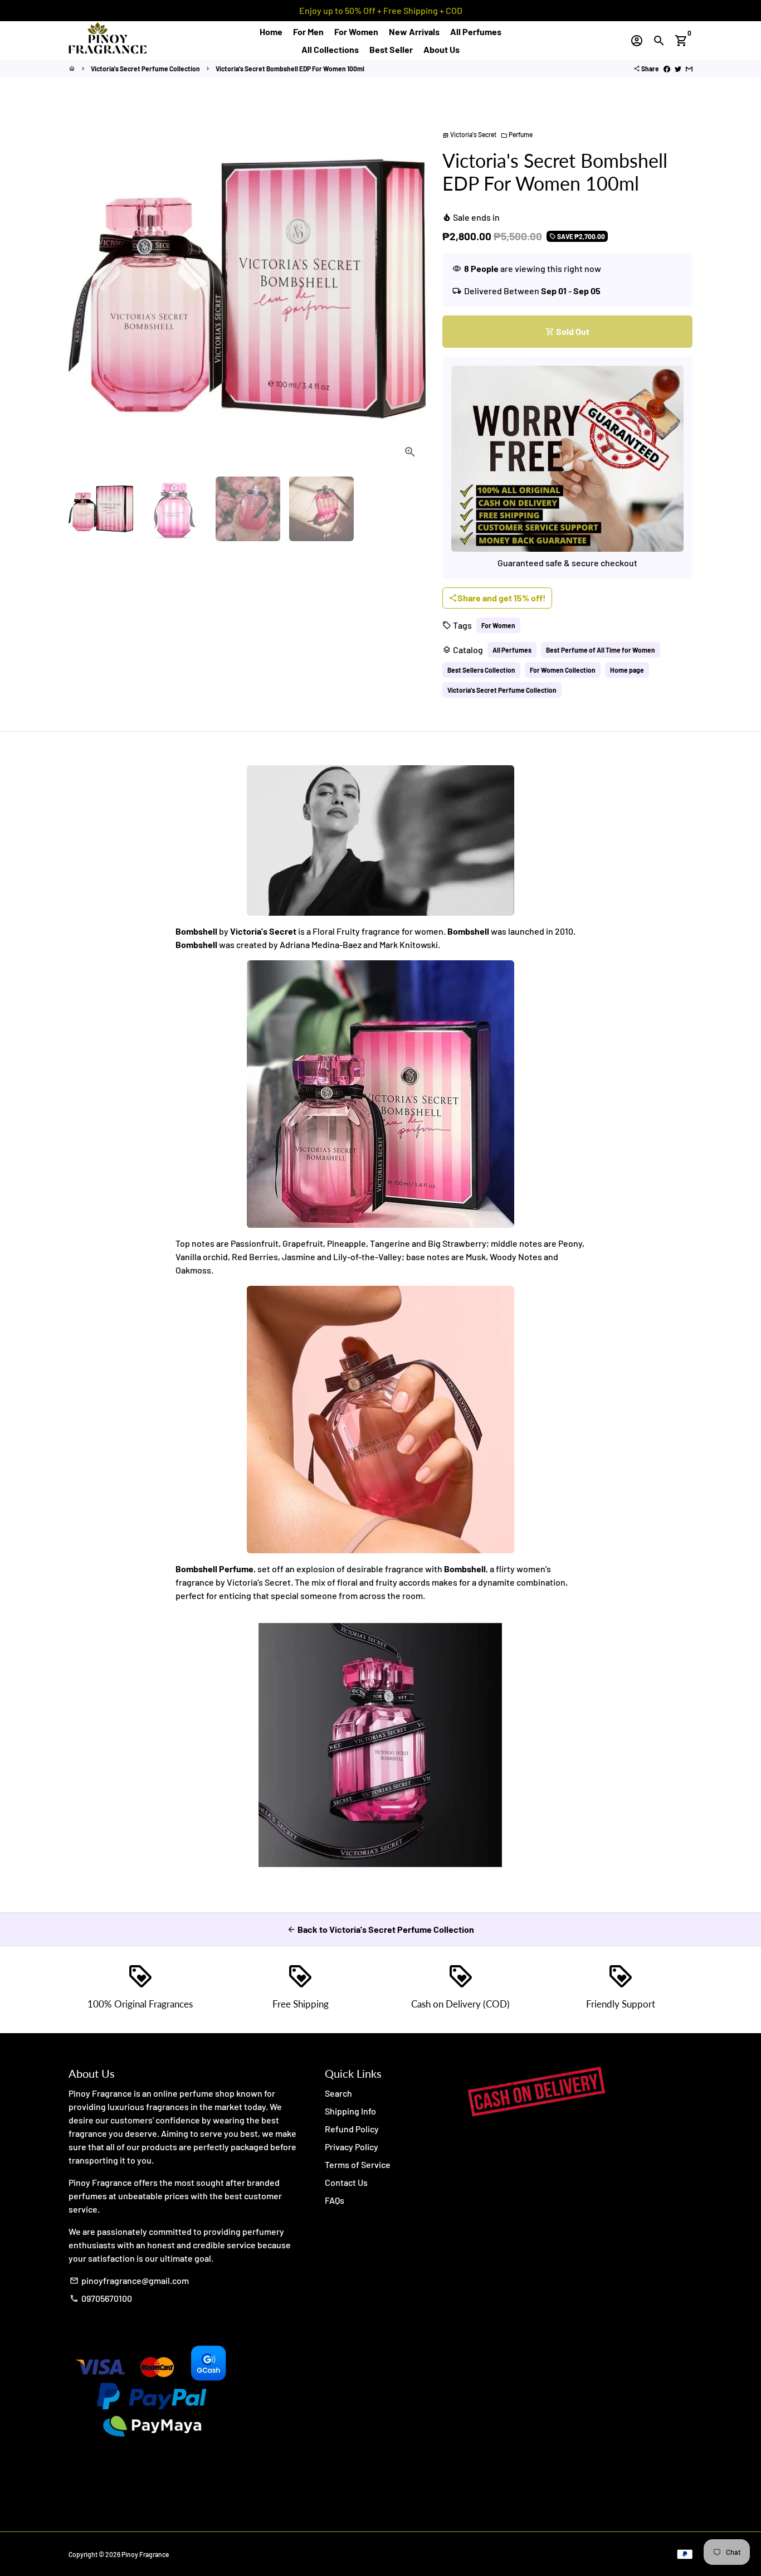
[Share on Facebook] (667, 69)
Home (271, 31)
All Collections (330, 49)
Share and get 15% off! (497, 598)
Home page (627, 670)
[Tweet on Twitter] (678, 69)
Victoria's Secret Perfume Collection (145, 69)
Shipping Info (350, 2111)
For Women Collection (563, 670)
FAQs (335, 2200)
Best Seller (391, 49)
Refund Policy (352, 2129)
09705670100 (101, 2298)
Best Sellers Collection (481, 670)
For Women (356, 31)
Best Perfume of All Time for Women (601, 650)
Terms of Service (358, 2164)
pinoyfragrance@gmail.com (129, 2280)
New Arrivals (414, 31)
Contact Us (346, 2182)
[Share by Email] (689, 69)
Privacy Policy (352, 2147)
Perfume (517, 134)
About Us (442, 49)
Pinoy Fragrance (145, 2554)
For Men (308, 31)
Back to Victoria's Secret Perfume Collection (380, 1929)
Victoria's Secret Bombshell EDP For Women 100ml (290, 69)
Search (338, 2093)
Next (411, 289)
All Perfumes (476, 31)
